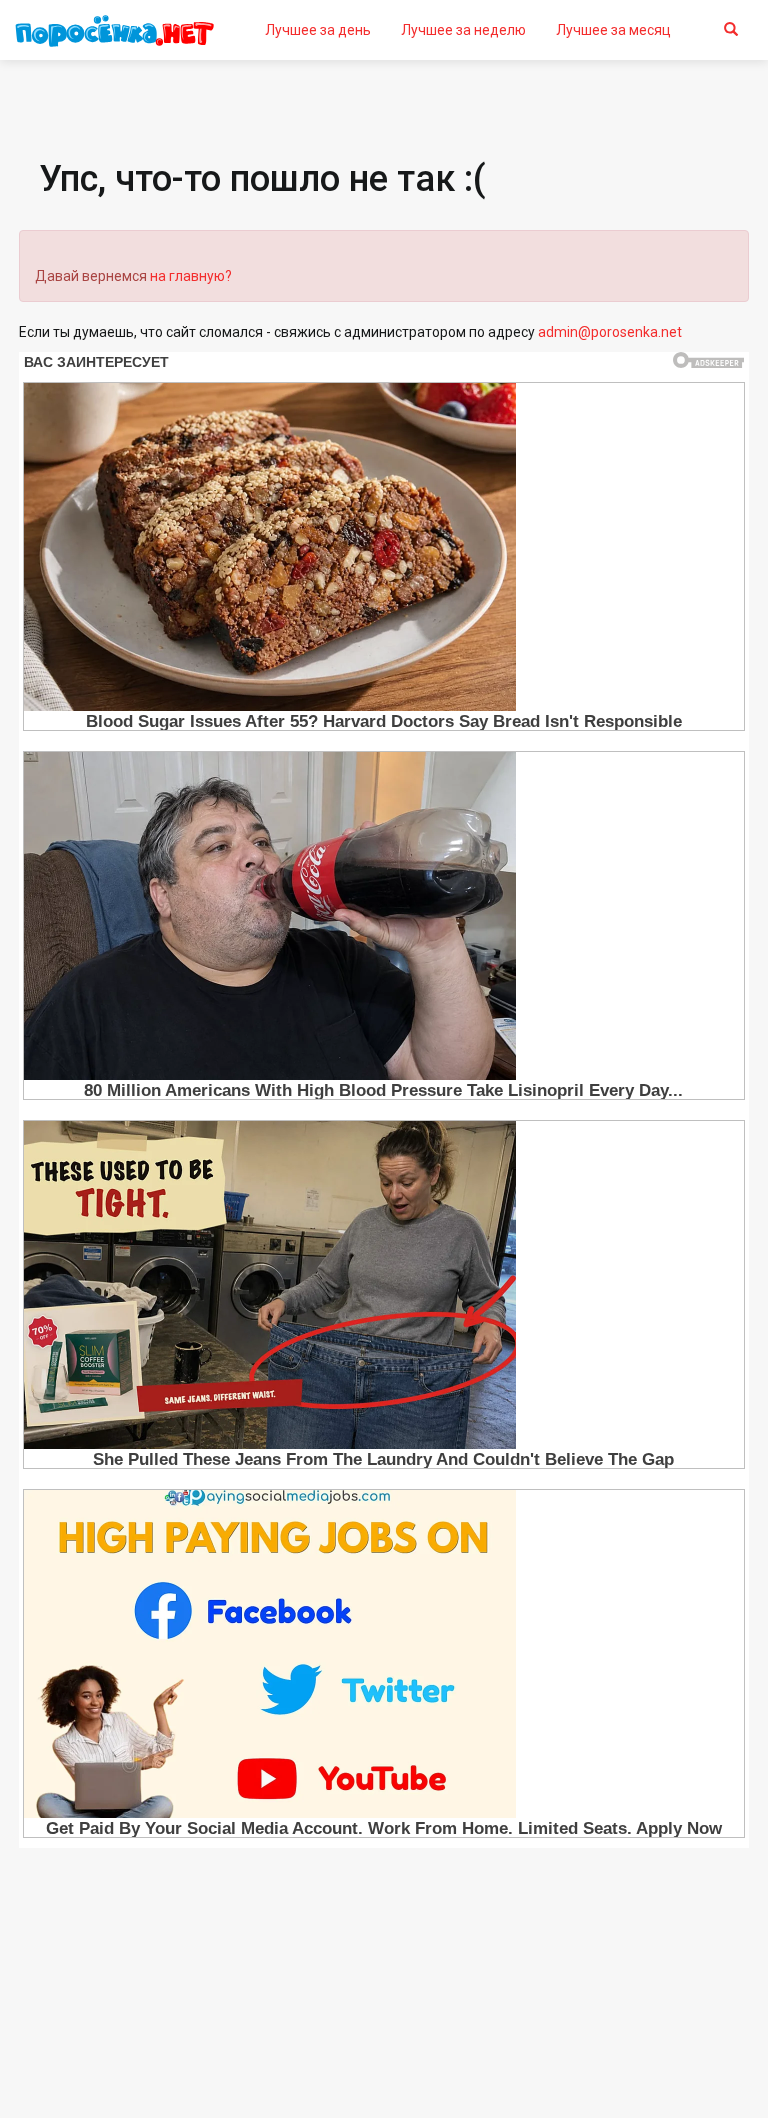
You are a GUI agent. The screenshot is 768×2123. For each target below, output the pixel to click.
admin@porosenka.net (610, 332)
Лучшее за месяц (613, 30)
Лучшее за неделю (463, 30)
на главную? (191, 276)
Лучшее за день (318, 30)
